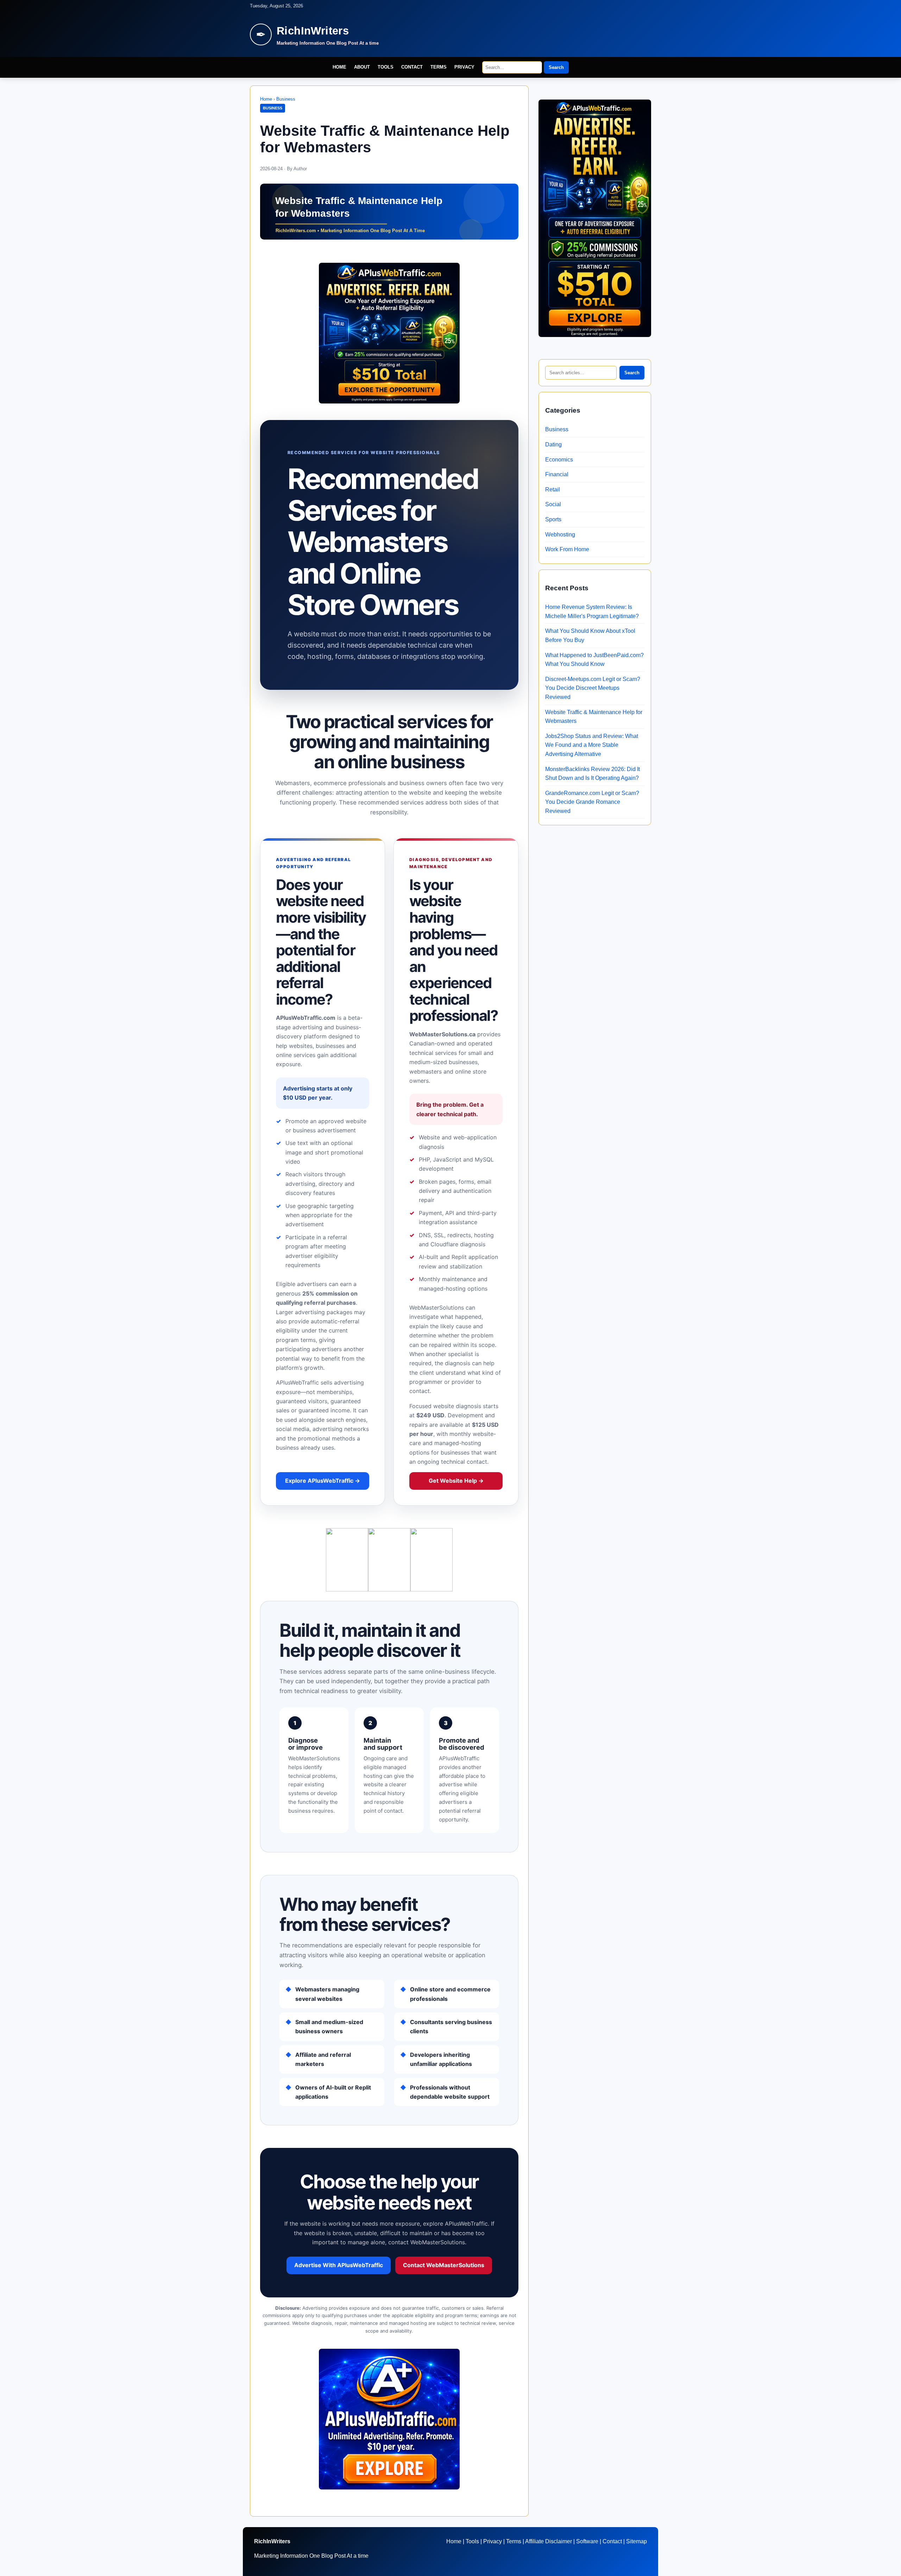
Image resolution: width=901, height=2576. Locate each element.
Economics (559, 460)
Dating (553, 444)
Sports (553, 519)
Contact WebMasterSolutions (444, 2265)
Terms (439, 67)
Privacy (464, 67)
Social (553, 504)
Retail (553, 489)
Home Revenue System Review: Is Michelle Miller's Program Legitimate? (592, 612)
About (362, 67)
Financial (557, 474)
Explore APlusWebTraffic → (323, 1481)
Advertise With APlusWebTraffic (339, 2265)
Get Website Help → (456, 1481)
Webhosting (560, 535)
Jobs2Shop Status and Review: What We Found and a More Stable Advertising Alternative (592, 745)
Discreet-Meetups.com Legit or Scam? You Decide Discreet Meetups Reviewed (593, 688)
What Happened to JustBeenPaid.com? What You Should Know (594, 660)
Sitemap (637, 2541)
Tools (386, 67)
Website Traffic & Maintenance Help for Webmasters (594, 717)
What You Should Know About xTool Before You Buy (590, 635)
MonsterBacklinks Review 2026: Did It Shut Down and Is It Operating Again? (593, 774)
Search (556, 67)
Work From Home (567, 549)
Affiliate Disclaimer (549, 2541)
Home (339, 67)
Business (286, 99)
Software (587, 2541)
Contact (412, 67)
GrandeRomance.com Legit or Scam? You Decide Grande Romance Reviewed (592, 802)
